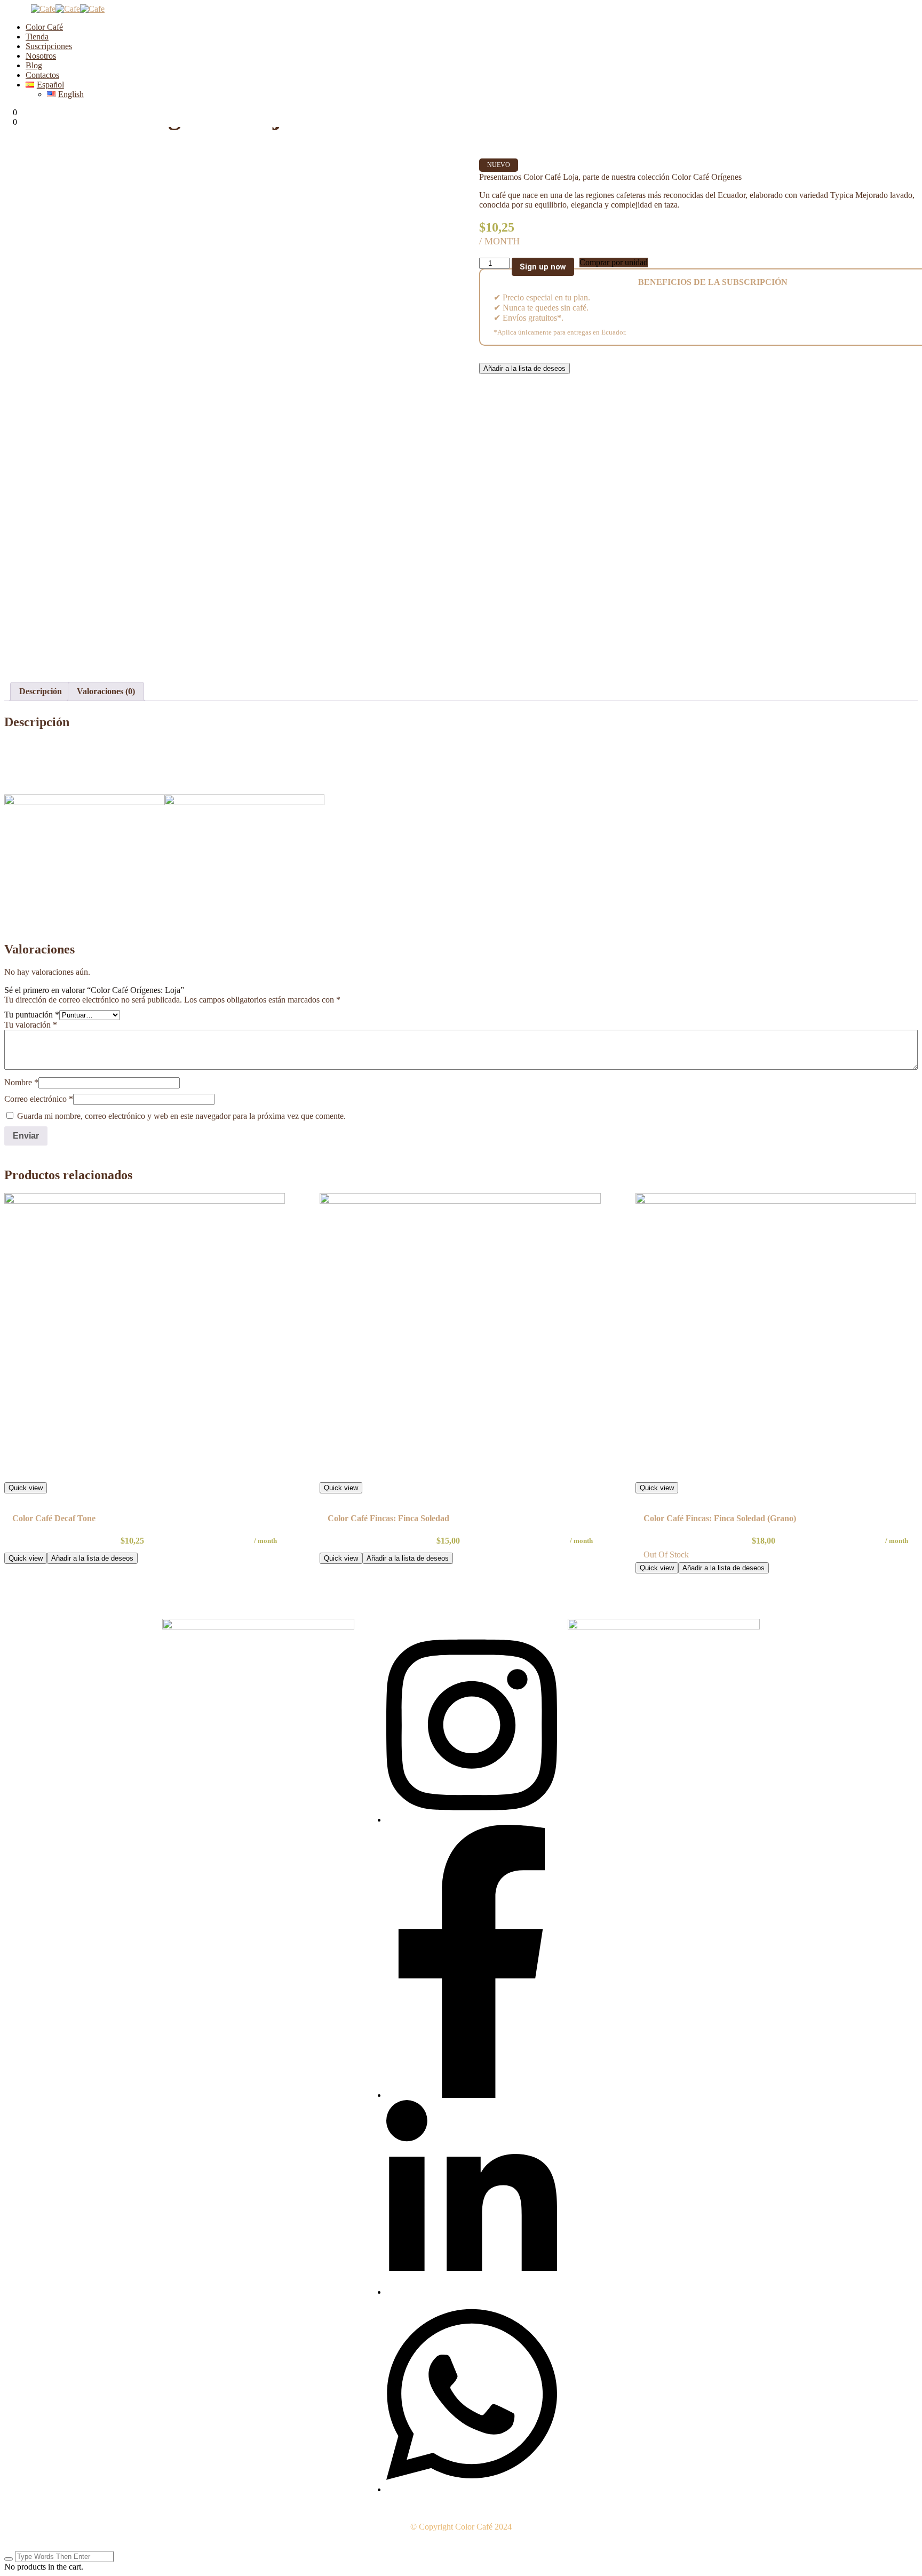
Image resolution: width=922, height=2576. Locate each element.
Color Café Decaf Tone (54, 1518)
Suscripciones (49, 46)
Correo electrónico (39, 1099)
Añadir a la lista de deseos (524, 368)
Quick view (26, 1488)
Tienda (37, 37)
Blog (34, 65)
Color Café (44, 27)
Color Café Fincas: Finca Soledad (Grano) (720, 1518)
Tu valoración (31, 1025)
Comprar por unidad (614, 262)
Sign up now (543, 267)
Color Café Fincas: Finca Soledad (388, 1518)
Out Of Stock (666, 1555)
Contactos (42, 75)
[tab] (41, 691)
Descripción (41, 691)
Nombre (21, 1082)
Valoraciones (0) (106, 691)
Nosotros (41, 56)
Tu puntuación (32, 1015)
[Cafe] (43, 9)
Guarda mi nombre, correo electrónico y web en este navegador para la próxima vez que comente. (181, 1116)
